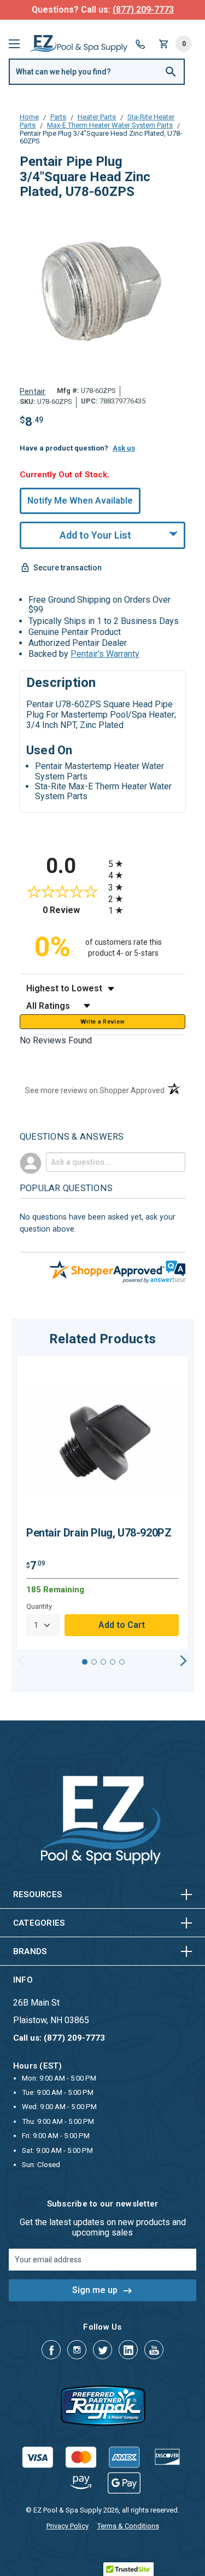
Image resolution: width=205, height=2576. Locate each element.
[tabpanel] (102, 1503)
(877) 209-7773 (143, 10)
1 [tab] (85, 1662)
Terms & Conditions (128, 2526)
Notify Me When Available (80, 501)
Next (183, 1661)
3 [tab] (103, 1662)
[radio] (147, 864)
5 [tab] (122, 1662)
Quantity (39, 1606)
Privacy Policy (68, 2526)
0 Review (73, 910)
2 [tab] (94, 1662)
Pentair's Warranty (105, 654)
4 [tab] (113, 1662)
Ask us (124, 448)
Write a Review (103, 1022)
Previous (22, 1661)
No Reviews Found (56, 1040)
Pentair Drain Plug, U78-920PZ (99, 1533)
